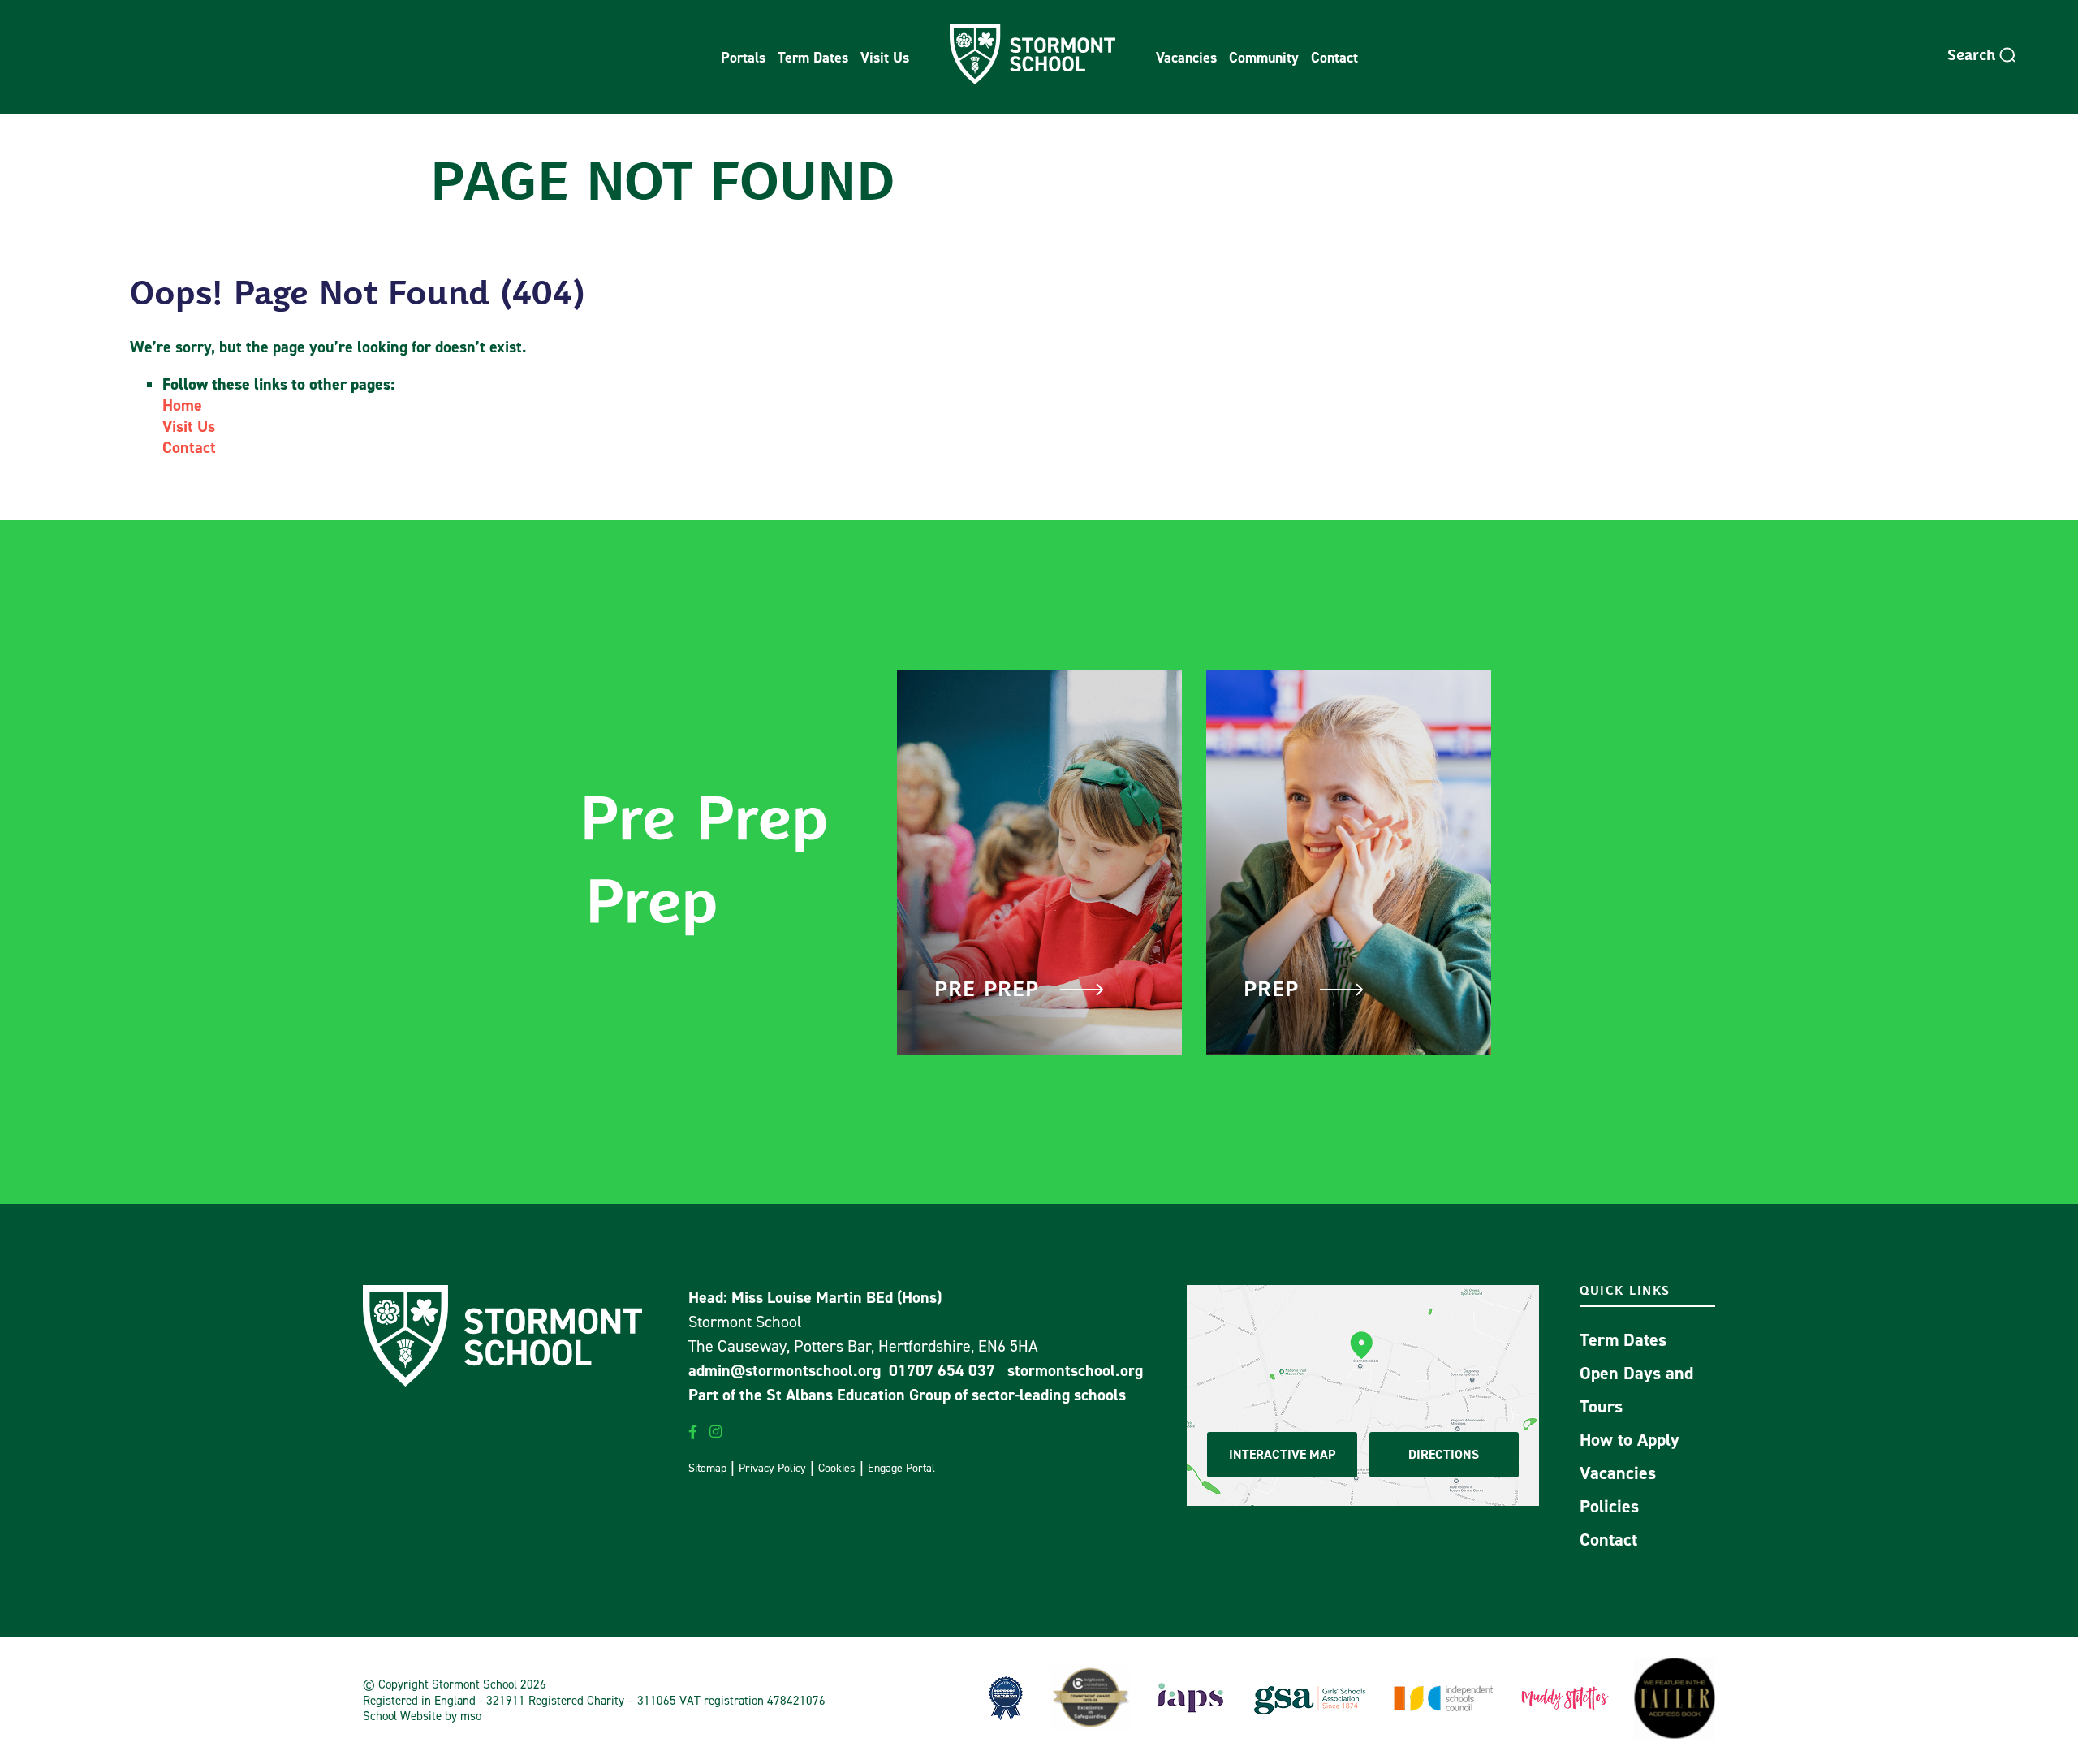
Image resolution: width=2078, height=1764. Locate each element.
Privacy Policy (772, 1467)
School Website (402, 1716)
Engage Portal (901, 1467)
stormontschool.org (1075, 1370)
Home (182, 405)
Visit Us (885, 57)
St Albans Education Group (858, 1395)
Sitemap (707, 1467)
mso (471, 1716)
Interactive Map (1282, 1454)
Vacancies (1186, 57)
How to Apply (1630, 1440)
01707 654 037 (942, 1370)
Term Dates (813, 57)
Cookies (837, 1467)
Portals (743, 57)
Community (1264, 57)
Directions (1444, 1454)
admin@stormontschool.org (785, 1370)
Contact (1334, 57)
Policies (1609, 1506)
